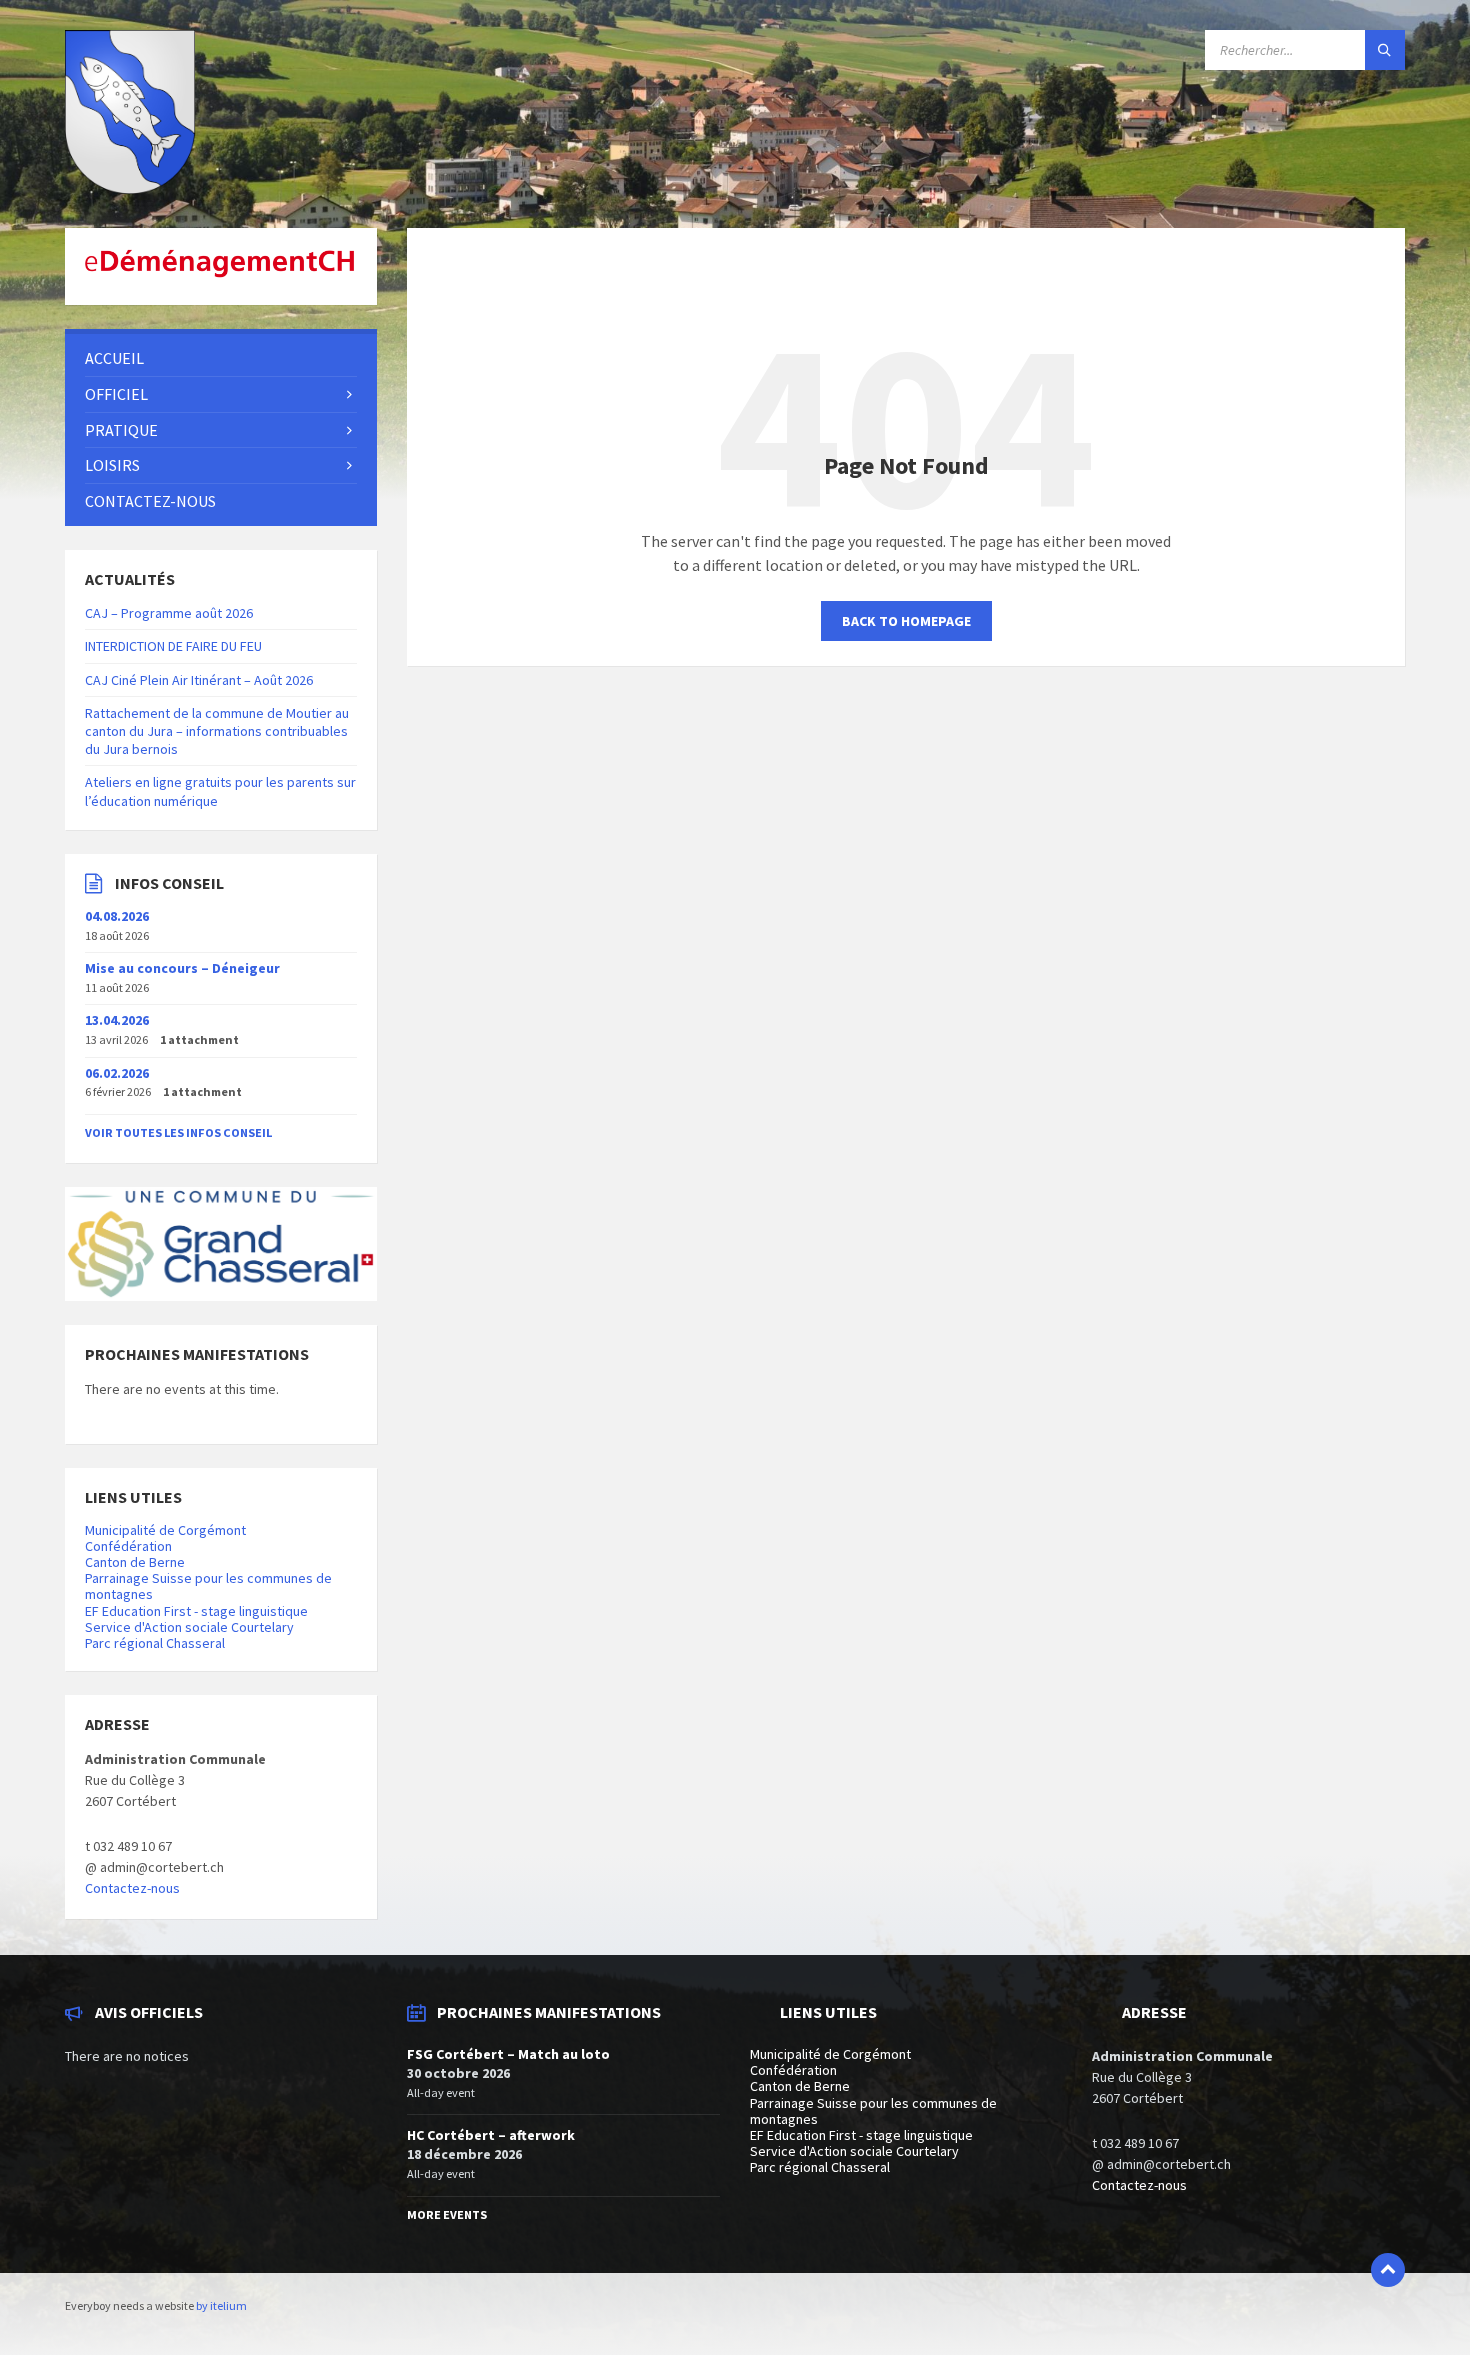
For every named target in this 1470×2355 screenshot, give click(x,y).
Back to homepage (906, 621)
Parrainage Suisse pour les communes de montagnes (208, 1586)
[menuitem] (221, 358)
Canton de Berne (135, 1562)
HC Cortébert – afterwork (491, 2135)
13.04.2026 (117, 1020)
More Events (447, 2214)
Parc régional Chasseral (155, 1643)
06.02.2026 (117, 1073)
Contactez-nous (132, 1888)
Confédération (128, 1546)
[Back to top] (1388, 2270)
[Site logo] (130, 188)
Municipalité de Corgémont (165, 1530)
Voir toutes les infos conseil (178, 1132)
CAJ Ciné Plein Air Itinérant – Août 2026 (199, 680)
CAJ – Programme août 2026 (169, 613)
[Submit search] (1385, 50)
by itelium (221, 2305)
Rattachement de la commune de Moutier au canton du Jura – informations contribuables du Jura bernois (217, 731)
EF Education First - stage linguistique (196, 1611)
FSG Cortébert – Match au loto (508, 2054)
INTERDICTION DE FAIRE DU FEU (173, 646)
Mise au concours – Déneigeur (182, 968)
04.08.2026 (117, 916)
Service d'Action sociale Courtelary (189, 1627)
